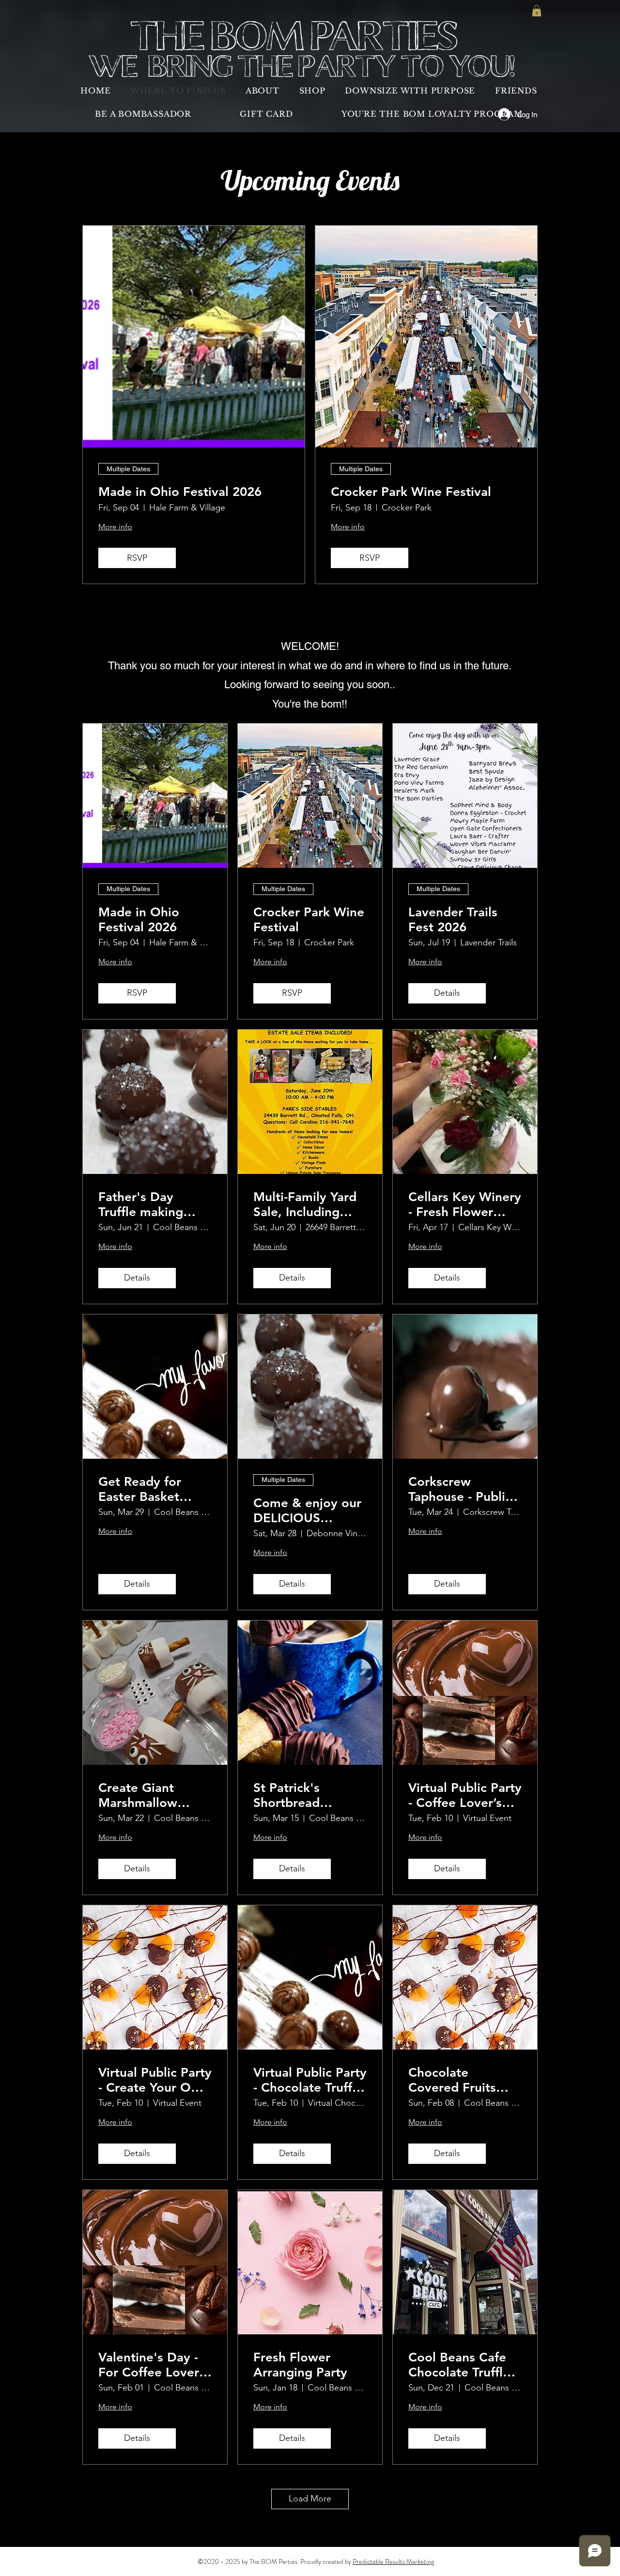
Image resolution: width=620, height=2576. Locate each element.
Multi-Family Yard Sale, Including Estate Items (305, 1204)
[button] (537, 11)
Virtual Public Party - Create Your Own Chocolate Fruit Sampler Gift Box (155, 2080)
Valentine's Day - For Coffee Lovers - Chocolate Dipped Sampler (152, 2365)
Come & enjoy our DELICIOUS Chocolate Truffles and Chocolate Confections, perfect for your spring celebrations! (307, 1511)
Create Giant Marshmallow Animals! (138, 1795)
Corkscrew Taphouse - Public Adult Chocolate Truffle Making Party (460, 1489)
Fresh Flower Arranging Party (300, 2365)
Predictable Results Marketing (393, 2561)
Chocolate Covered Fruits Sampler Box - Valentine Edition (459, 2080)
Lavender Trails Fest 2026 (453, 920)
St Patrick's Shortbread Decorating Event (305, 1795)
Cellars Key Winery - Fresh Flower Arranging (465, 1204)
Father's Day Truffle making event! (141, 1204)
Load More (310, 2499)
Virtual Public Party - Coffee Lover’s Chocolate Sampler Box (465, 1795)
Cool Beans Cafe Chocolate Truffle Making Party (459, 2365)
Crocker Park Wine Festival (411, 492)
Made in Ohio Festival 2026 (180, 492)
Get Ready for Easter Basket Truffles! (140, 1489)
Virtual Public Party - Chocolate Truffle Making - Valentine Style (310, 2080)
